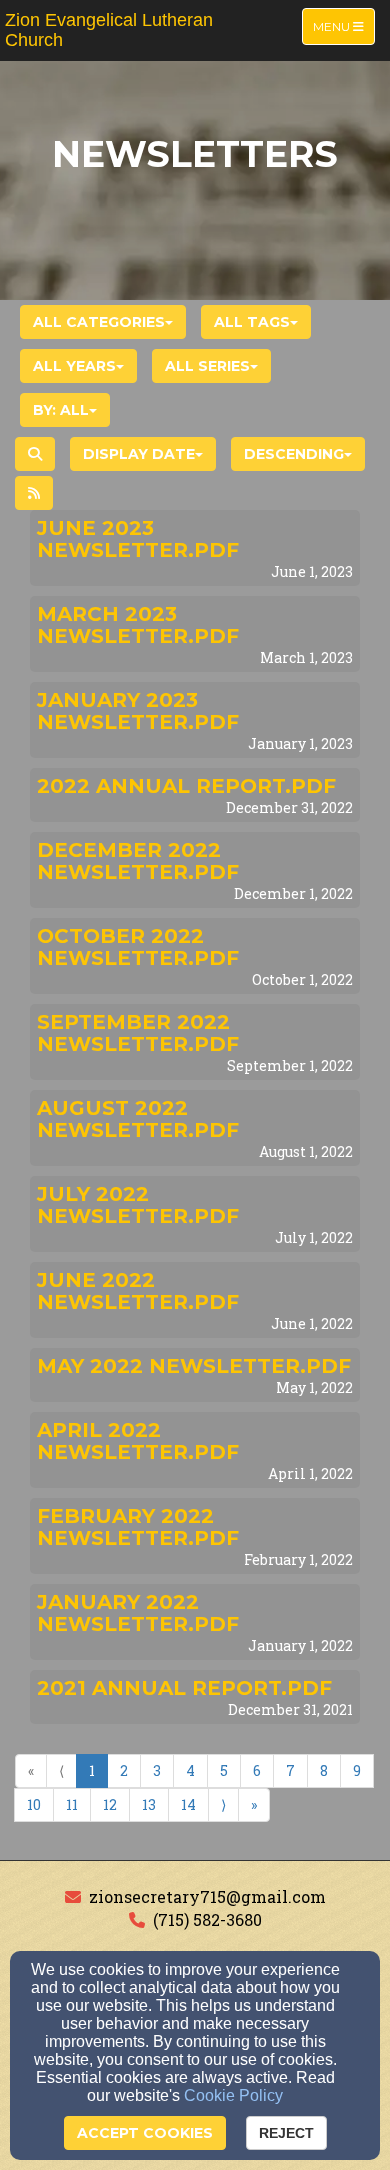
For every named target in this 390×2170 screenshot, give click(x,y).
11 (72, 1804)
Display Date (139, 454)
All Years (74, 366)
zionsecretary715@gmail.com (207, 1896)
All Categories (99, 322)
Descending (294, 454)
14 (188, 1804)
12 (110, 1804)
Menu (343, 26)
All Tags (252, 322)
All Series (207, 366)
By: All (61, 410)
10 (34, 1804)
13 (149, 1804)
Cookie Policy (233, 2095)
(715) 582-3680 (207, 1919)
